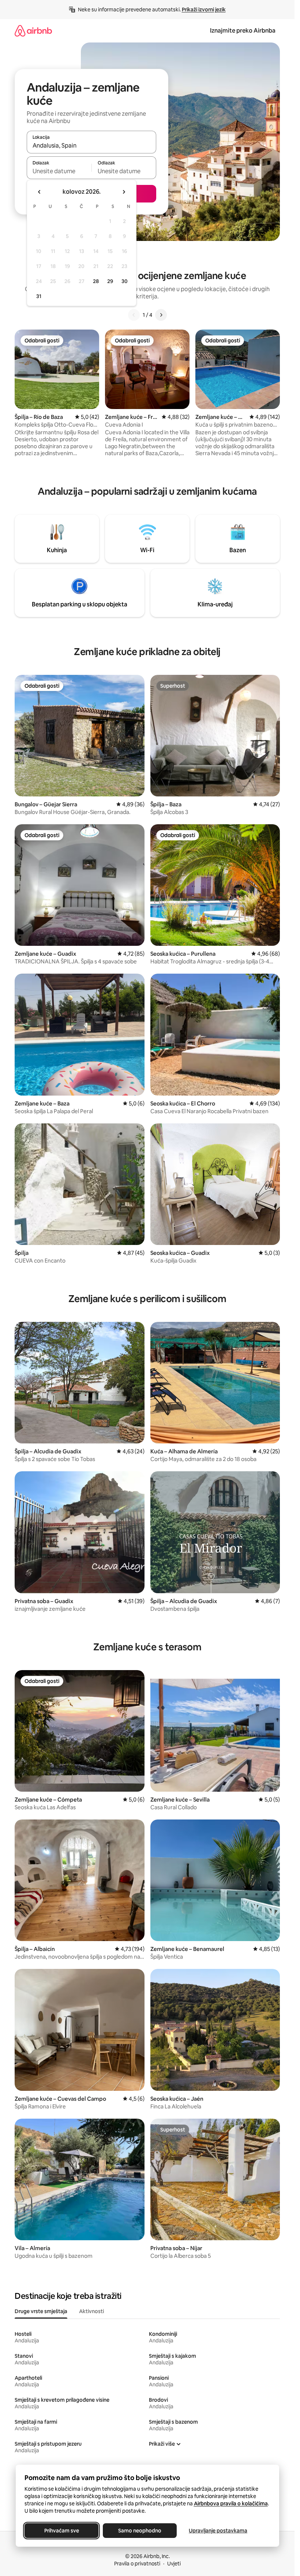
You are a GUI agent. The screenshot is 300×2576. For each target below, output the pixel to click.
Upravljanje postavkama (218, 2531)
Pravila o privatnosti (137, 2564)
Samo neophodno (140, 2531)
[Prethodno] (134, 315)
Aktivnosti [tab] (91, 2311)
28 (96, 281)
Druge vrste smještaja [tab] (41, 2311)
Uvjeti (174, 2564)
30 (125, 281)
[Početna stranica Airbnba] (33, 31)
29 (110, 281)
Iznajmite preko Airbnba (243, 31)
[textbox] (59, 171)
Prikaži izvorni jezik (204, 10)
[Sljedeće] (161, 315)
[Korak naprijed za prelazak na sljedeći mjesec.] (124, 192)
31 (39, 296)
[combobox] (91, 145)
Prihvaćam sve (61, 2531)
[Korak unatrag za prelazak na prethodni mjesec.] (40, 192)
